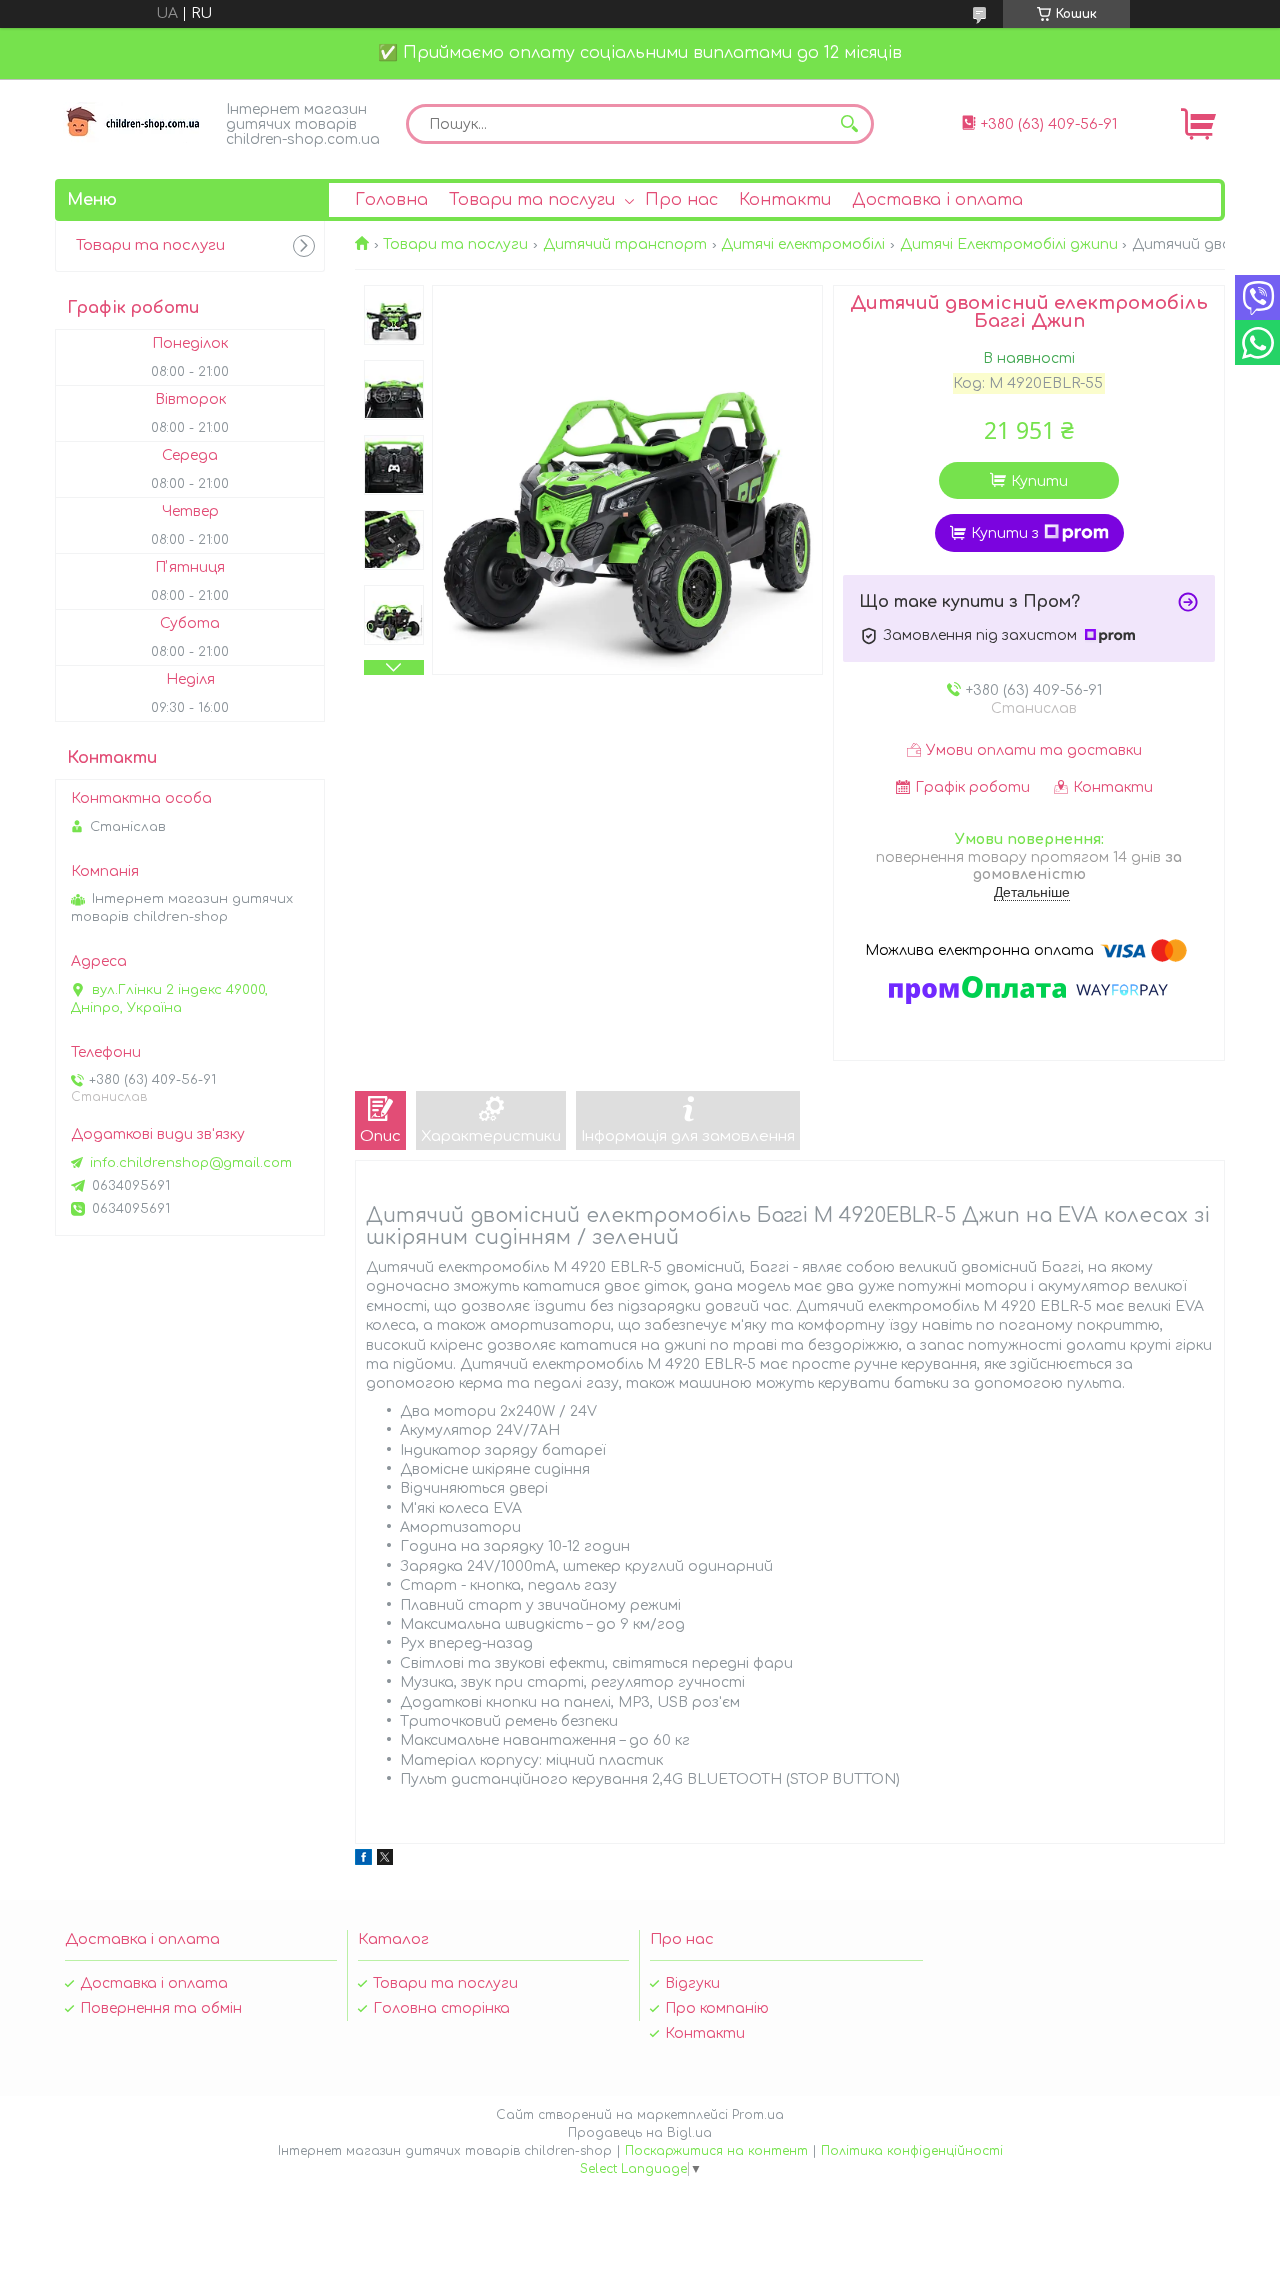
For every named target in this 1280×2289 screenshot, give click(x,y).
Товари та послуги (532, 200)
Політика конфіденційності (912, 2151)
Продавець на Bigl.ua (640, 2133)
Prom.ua (758, 2115)
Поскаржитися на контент (716, 2151)
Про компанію (717, 2008)
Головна (391, 200)
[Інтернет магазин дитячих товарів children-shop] (135, 122)
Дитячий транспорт (625, 244)
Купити (1039, 481)
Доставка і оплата (937, 200)
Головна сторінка (441, 2008)
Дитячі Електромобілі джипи (1009, 244)
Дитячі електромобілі (803, 244)
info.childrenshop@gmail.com (191, 1163)
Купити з (1005, 533)
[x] (385, 1860)
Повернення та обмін (161, 2008)
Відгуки (692, 1983)
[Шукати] (849, 124)
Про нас (681, 200)
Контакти (785, 200)
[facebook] (363, 1860)
